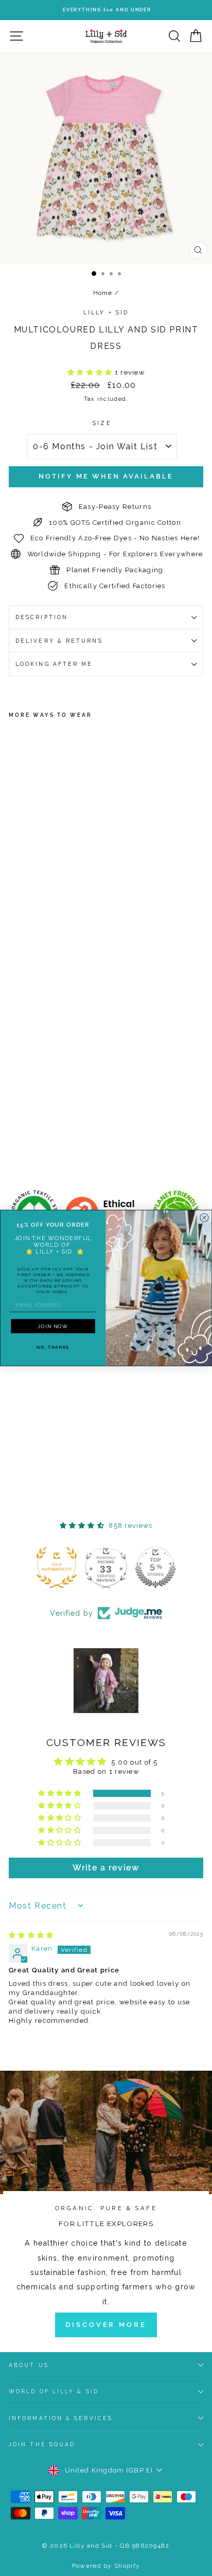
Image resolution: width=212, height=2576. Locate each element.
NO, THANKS (53, 1347)
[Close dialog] (204, 1218)
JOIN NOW (53, 1326)
